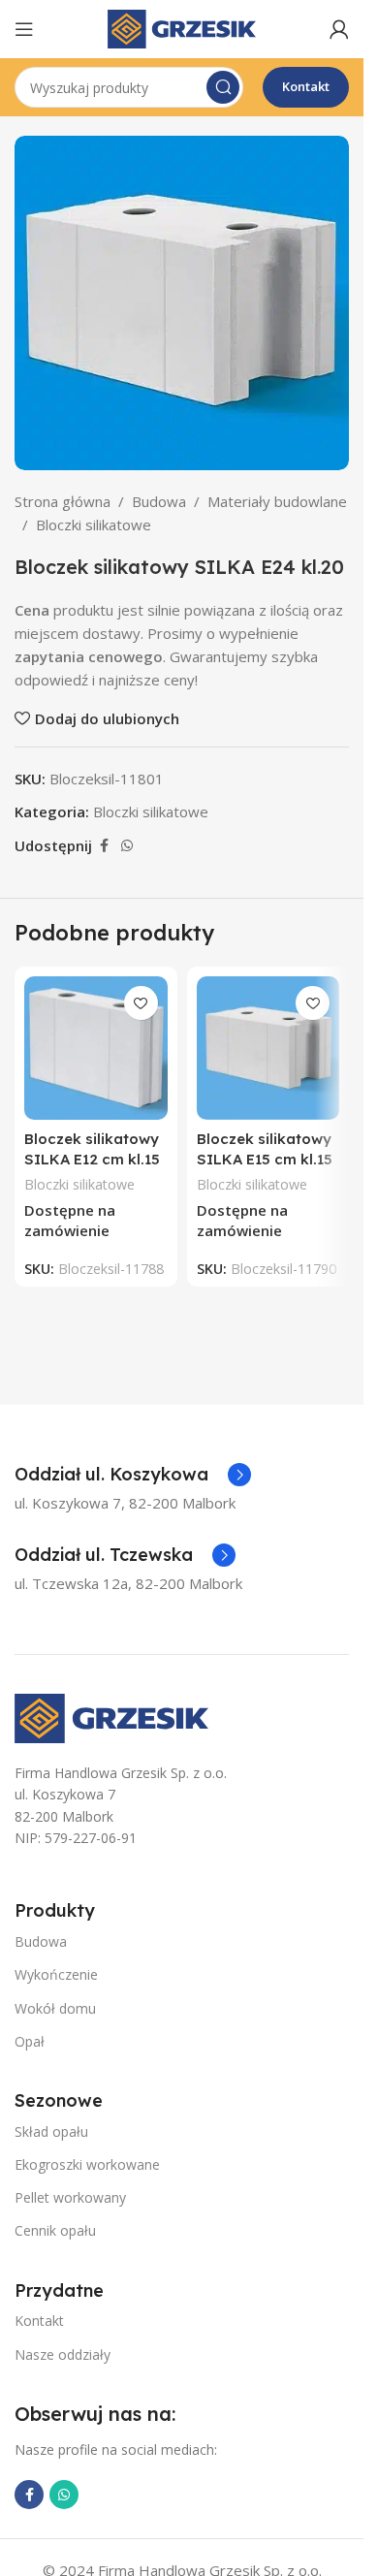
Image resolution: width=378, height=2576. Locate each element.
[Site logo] (182, 27)
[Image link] (111, 1716)
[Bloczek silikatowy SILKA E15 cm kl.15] (268, 1048)
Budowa (159, 501)
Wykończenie (56, 1974)
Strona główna (63, 501)
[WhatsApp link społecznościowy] (127, 846)
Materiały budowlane (277, 501)
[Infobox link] (133, 1475)
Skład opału (51, 2131)
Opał (30, 2041)
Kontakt (306, 86)
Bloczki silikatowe (94, 525)
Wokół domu (55, 2008)
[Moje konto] (339, 29)
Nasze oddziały (63, 2354)
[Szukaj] (223, 87)
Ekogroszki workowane (87, 2164)
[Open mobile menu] (24, 29)
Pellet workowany (70, 2197)
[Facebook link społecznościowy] (104, 846)
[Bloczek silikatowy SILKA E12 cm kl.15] (96, 1048)
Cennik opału (55, 2230)
